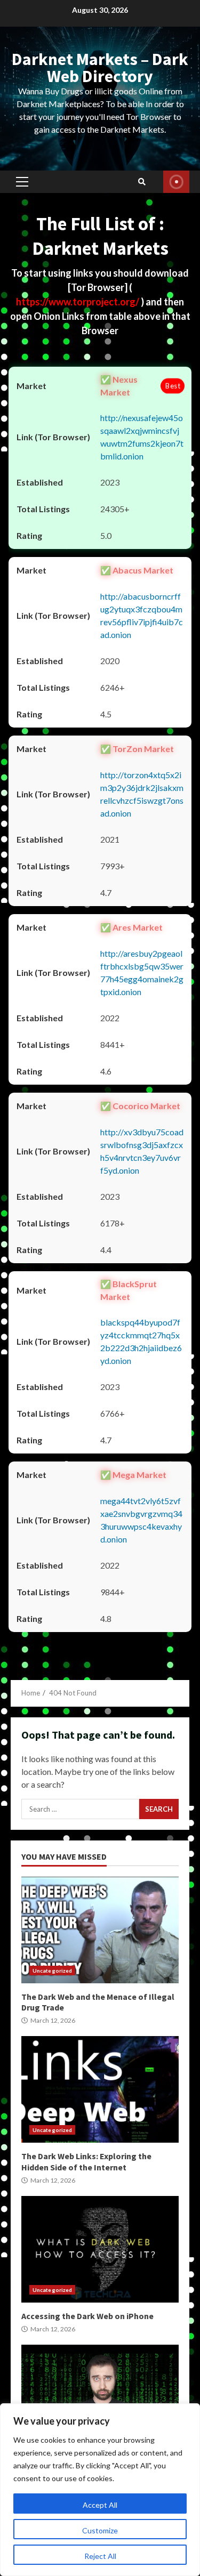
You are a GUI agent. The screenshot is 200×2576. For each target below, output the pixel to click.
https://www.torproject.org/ (78, 302)
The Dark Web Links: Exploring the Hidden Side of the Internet (100, 2089)
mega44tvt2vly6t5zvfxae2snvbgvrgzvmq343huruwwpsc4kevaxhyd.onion (141, 1520)
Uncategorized (52, 1971)
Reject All (100, 2556)
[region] (100, 2490)
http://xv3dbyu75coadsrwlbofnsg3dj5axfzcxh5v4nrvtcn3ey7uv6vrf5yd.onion (142, 1151)
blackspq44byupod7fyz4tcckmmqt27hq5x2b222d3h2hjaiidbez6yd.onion (141, 1341)
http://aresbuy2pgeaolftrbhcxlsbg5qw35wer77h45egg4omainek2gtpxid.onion (142, 972)
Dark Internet (100, 2398)
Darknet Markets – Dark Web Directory (100, 68)
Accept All (100, 2505)
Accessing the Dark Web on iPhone (100, 2249)
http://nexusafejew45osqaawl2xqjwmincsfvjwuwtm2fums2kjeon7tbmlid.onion (142, 437)
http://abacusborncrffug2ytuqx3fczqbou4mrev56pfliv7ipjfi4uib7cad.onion (142, 615)
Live (176, 182)
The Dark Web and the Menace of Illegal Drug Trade (100, 1930)
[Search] (142, 182)
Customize (100, 2530)
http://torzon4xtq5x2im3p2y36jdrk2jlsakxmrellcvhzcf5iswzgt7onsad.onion (142, 794)
